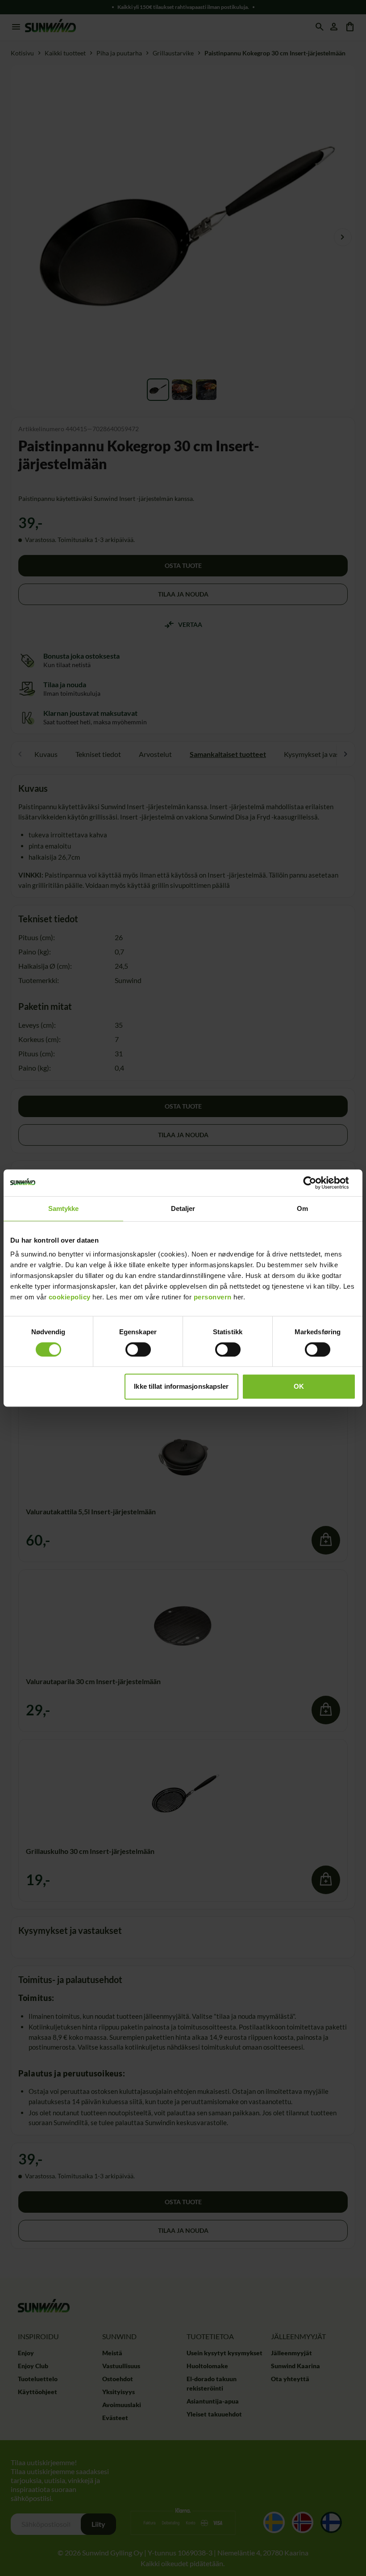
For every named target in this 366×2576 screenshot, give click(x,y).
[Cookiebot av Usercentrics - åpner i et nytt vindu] (317, 1183)
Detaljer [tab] (183, 1208)
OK (299, 1386)
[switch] (138, 1349)
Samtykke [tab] (64, 1208)
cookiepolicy (70, 1297)
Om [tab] (302, 1208)
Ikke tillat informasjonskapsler (181, 1386)
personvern (213, 1297)
